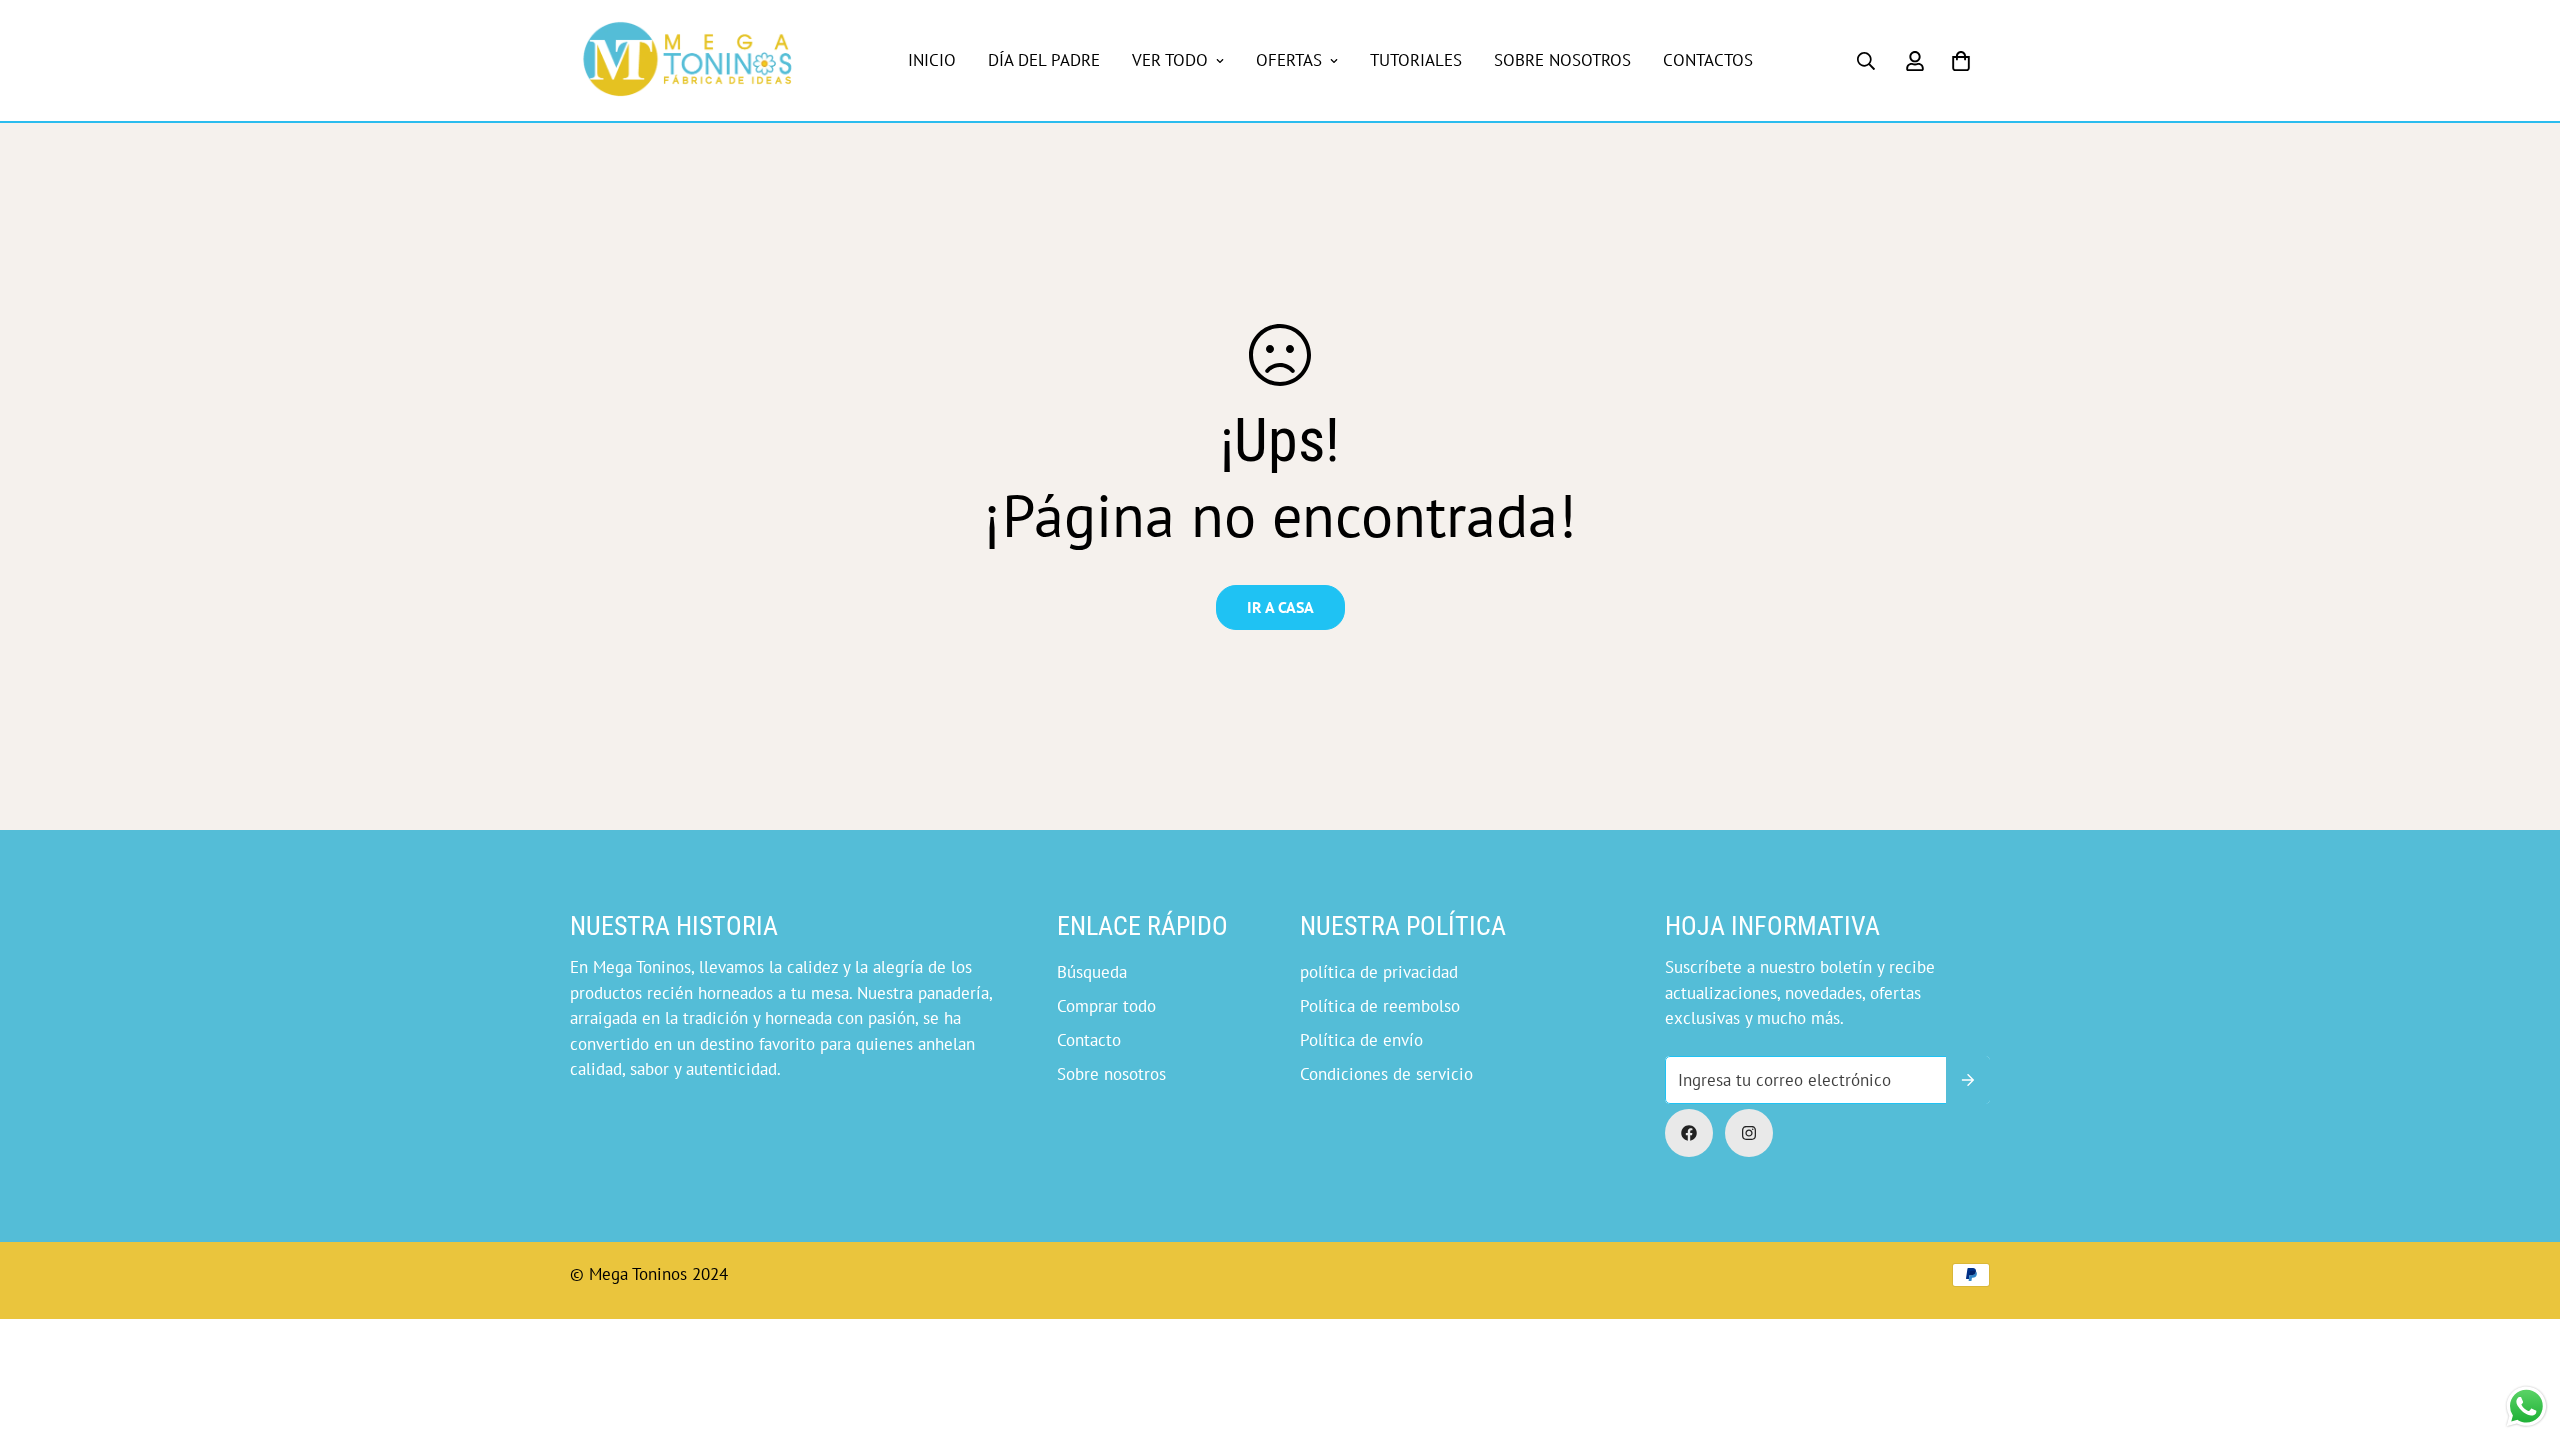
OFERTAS (1289, 60)
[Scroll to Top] (1303, 1331)
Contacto (1089, 1040)
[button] (1961, 61)
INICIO (932, 60)
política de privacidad (1379, 972)
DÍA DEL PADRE (1044, 60)
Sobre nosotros (1111, 1074)
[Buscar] (1866, 61)
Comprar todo (1106, 1006)
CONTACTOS (1708, 60)
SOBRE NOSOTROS (1562, 60)
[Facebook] (1689, 1133)
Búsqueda (1092, 972)
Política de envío (1361, 1040)
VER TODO (1170, 60)
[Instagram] (1749, 1133)
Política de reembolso (1380, 1006)
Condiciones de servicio (1386, 1074)
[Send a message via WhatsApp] (2526, 1406)
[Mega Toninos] (687, 60)
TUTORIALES (1416, 60)
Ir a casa (1280, 607)
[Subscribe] (1968, 1080)
